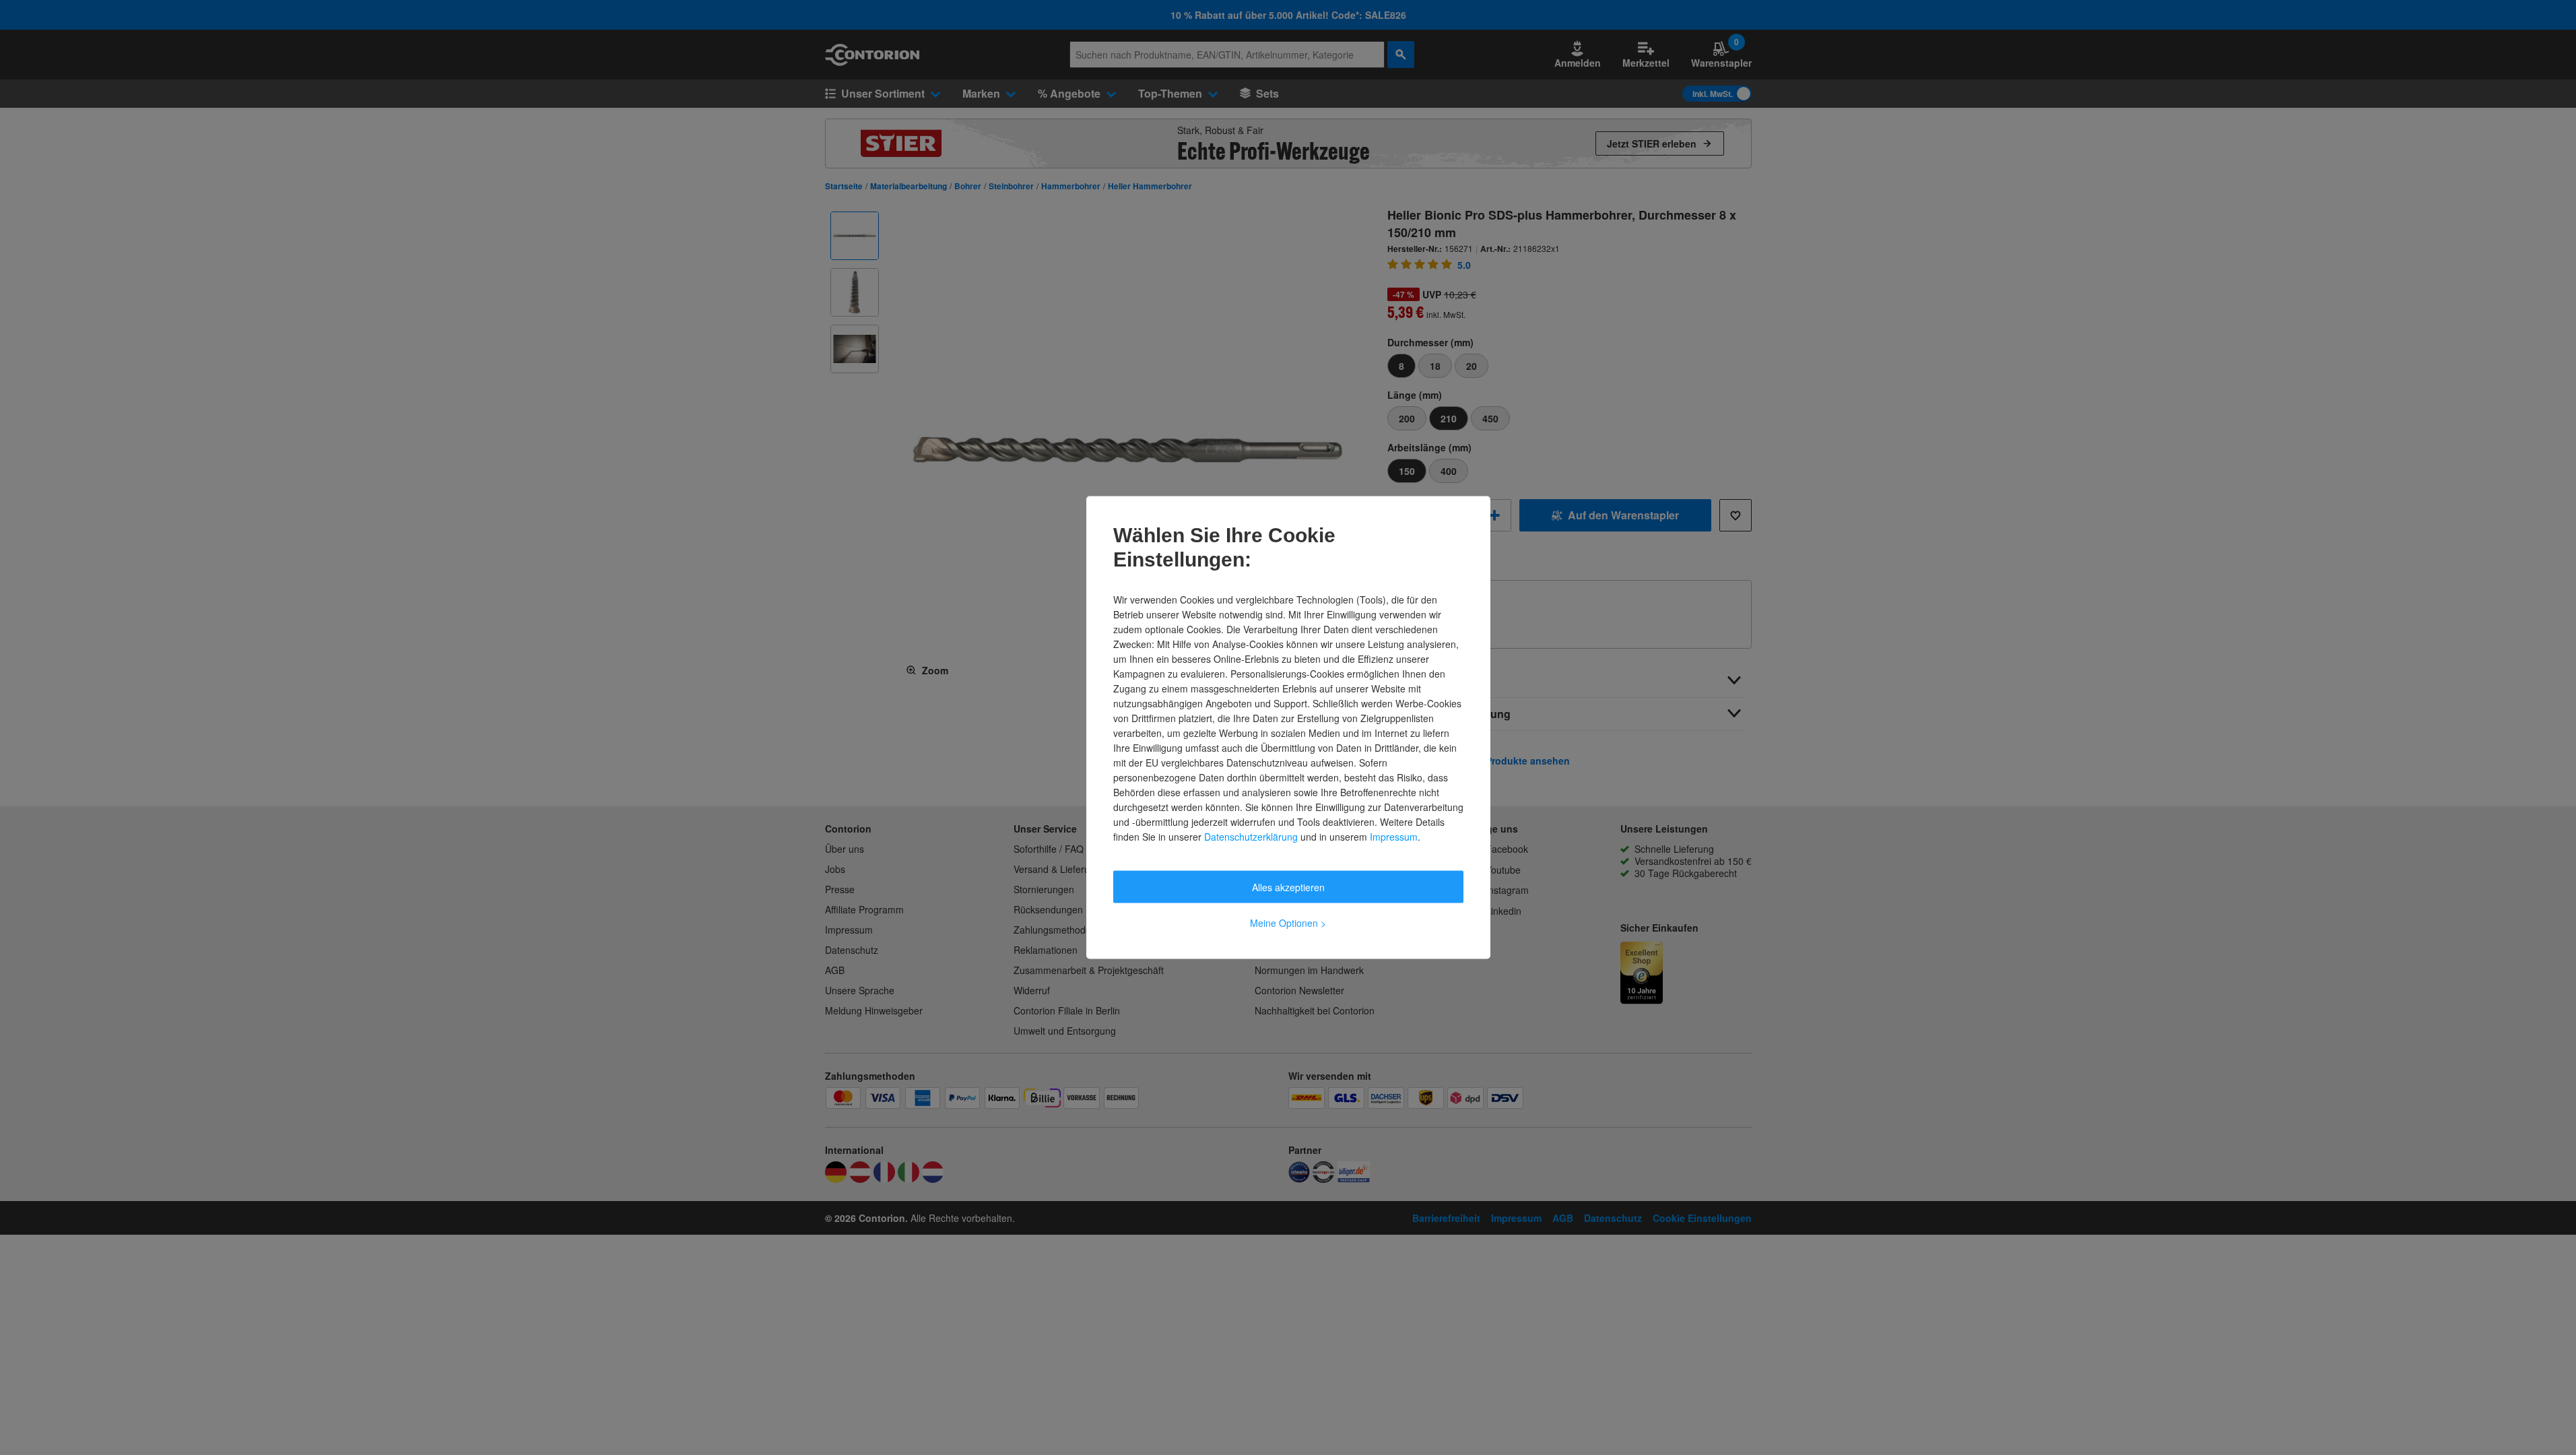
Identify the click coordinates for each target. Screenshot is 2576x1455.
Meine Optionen (1288, 923)
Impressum (1394, 837)
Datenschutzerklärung (1251, 837)
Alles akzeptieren (1288, 887)
